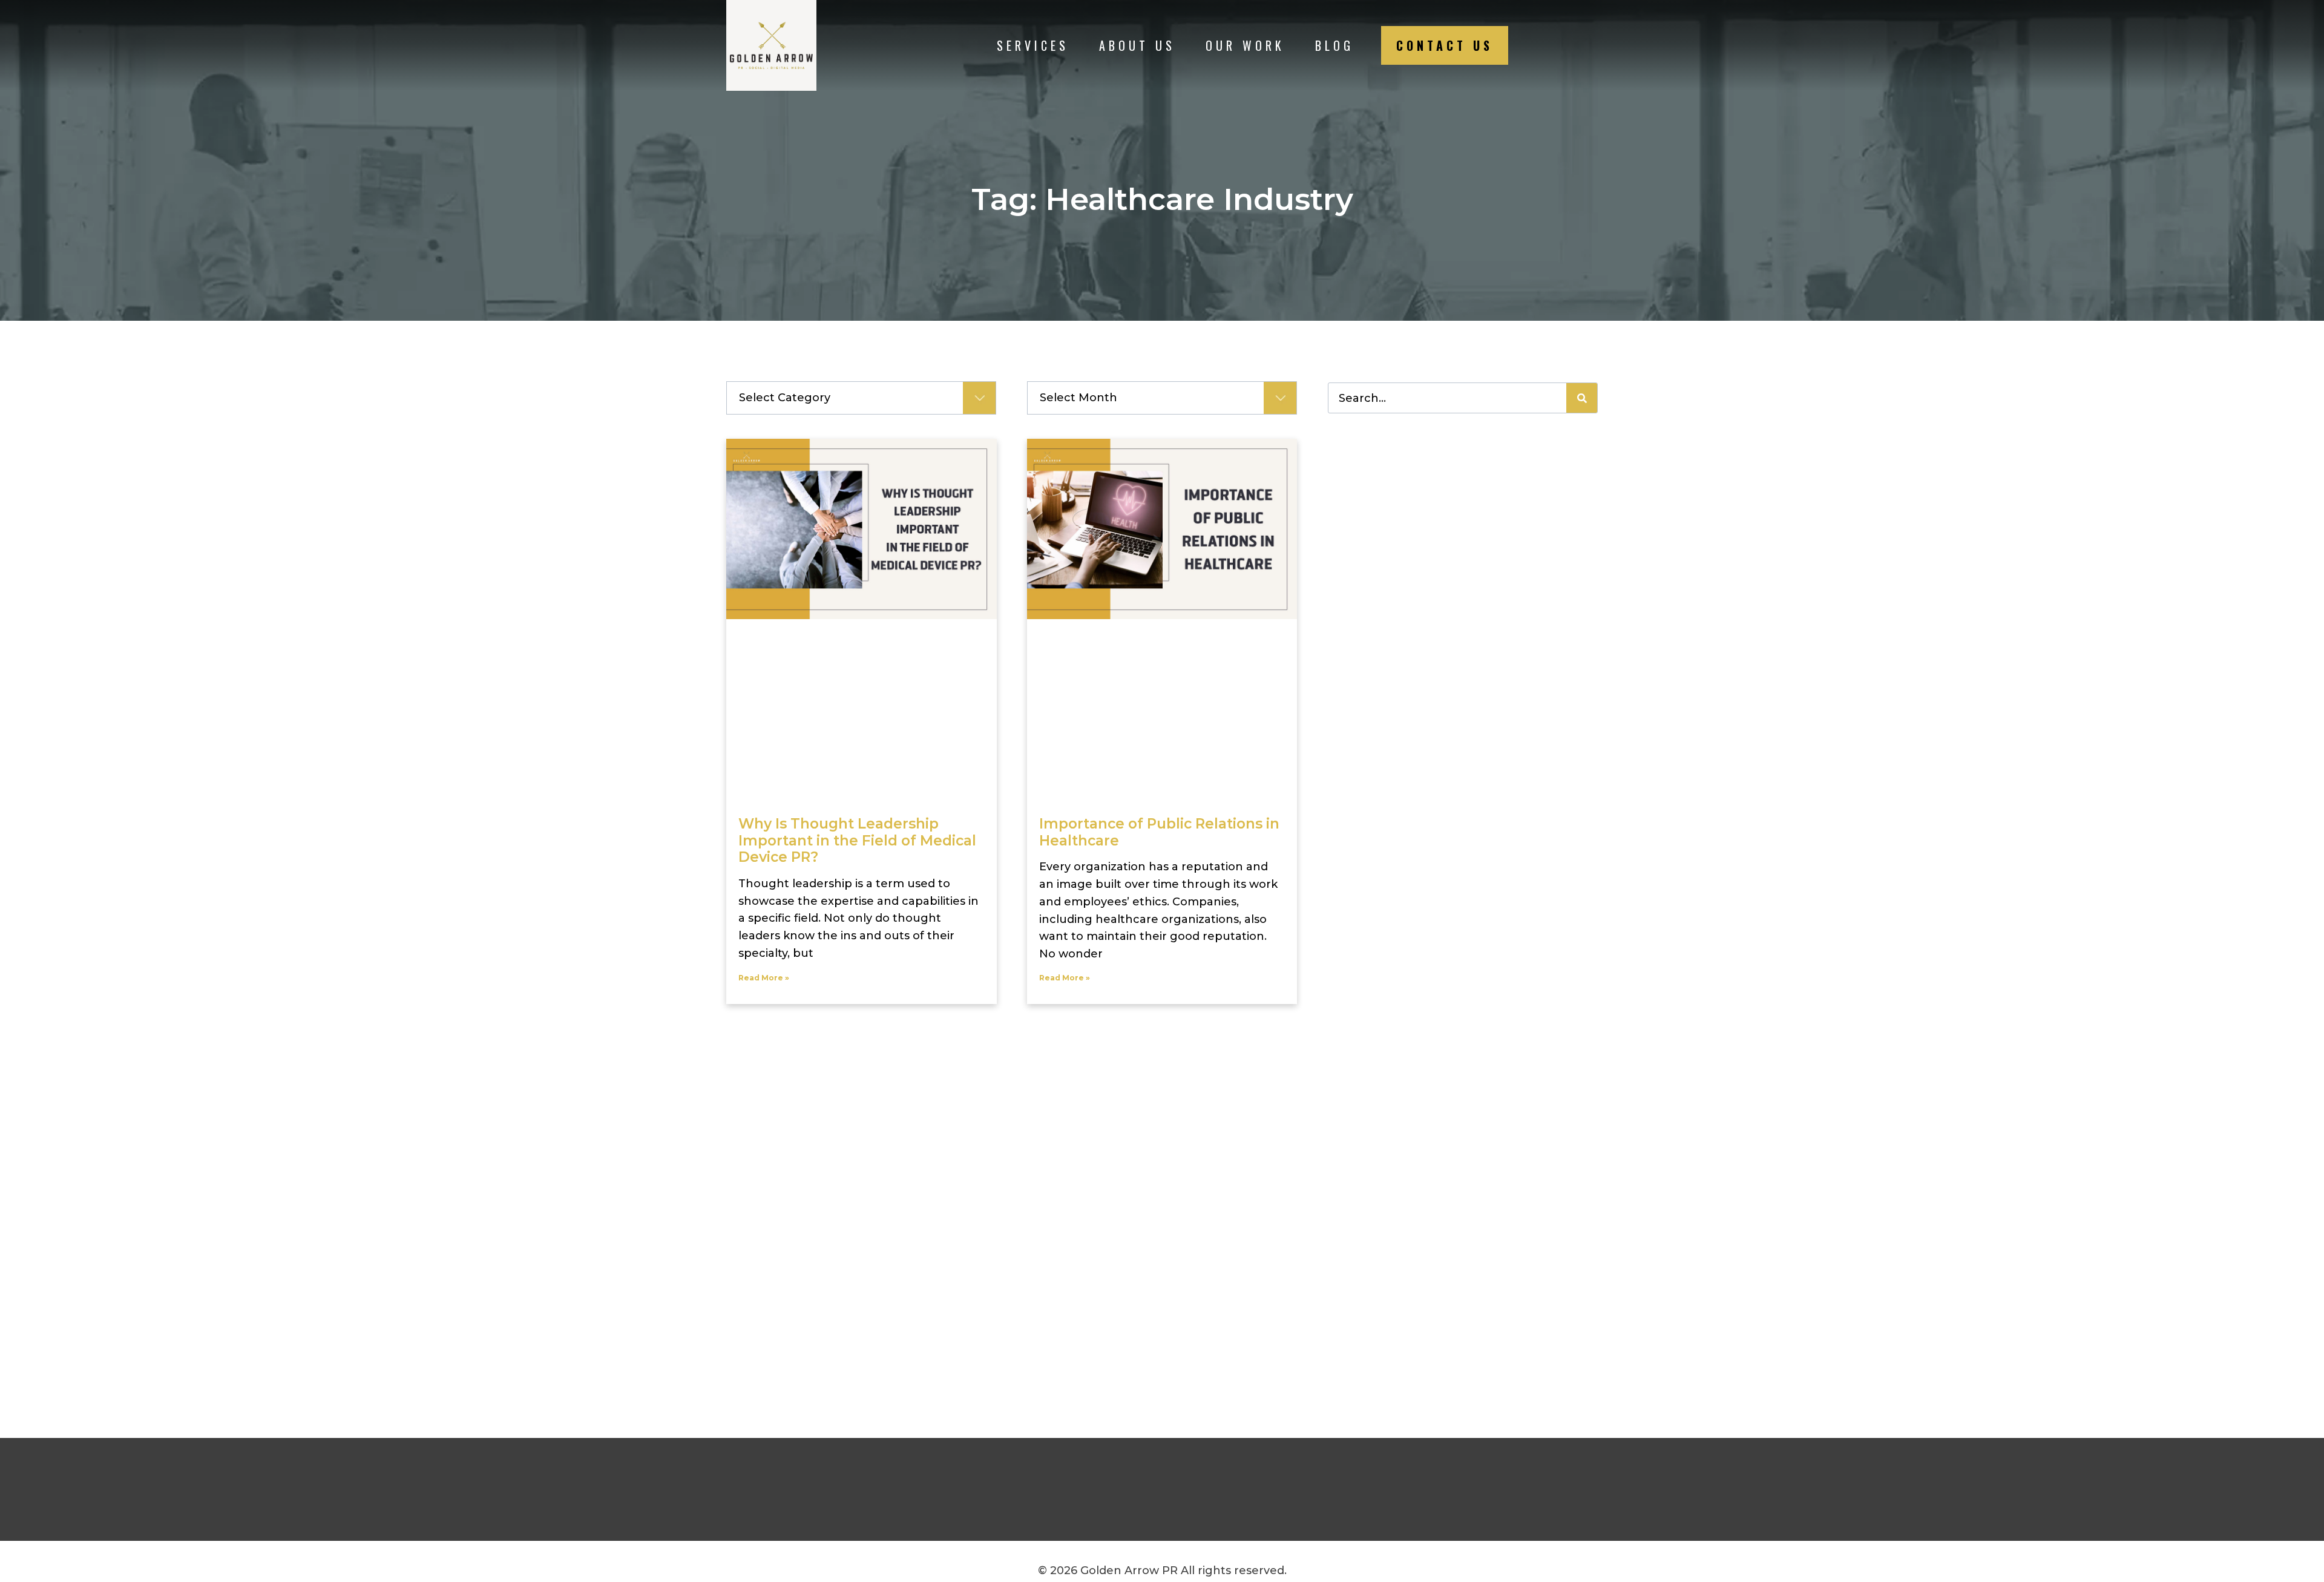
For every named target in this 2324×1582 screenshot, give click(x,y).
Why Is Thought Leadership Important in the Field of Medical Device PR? (857, 840)
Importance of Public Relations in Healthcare (1159, 832)
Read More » (764, 978)
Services (1033, 45)
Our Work (1245, 45)
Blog (1334, 45)
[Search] (1582, 398)
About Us (1137, 45)
